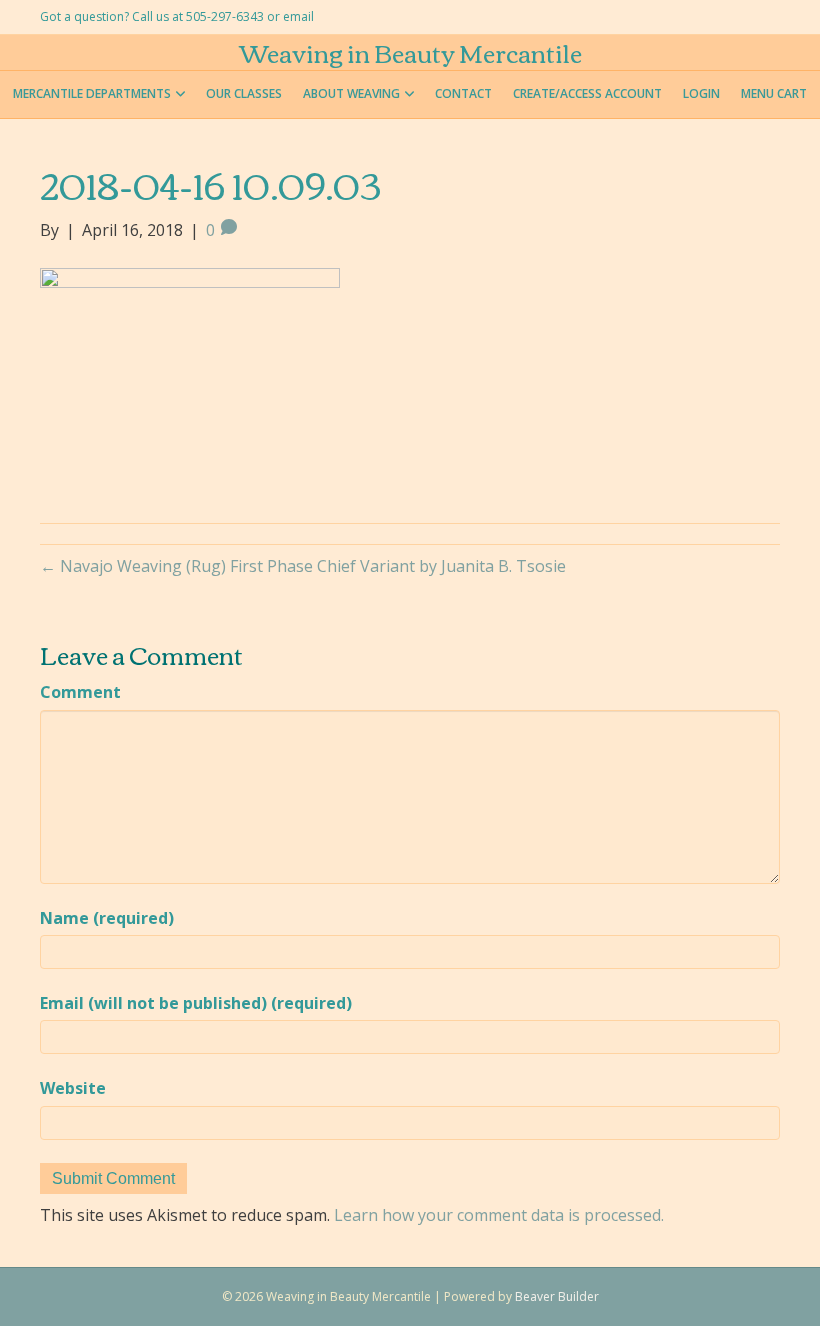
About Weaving (351, 93)
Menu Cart (774, 93)
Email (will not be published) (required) (196, 1003)
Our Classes (244, 93)
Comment (80, 692)
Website (73, 1088)
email (298, 16)
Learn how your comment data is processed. (499, 1215)
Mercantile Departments (92, 93)
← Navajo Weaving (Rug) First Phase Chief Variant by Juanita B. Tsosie (303, 566)
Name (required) (107, 918)
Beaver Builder (557, 1296)
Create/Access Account (587, 93)
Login (701, 93)
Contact (463, 93)
